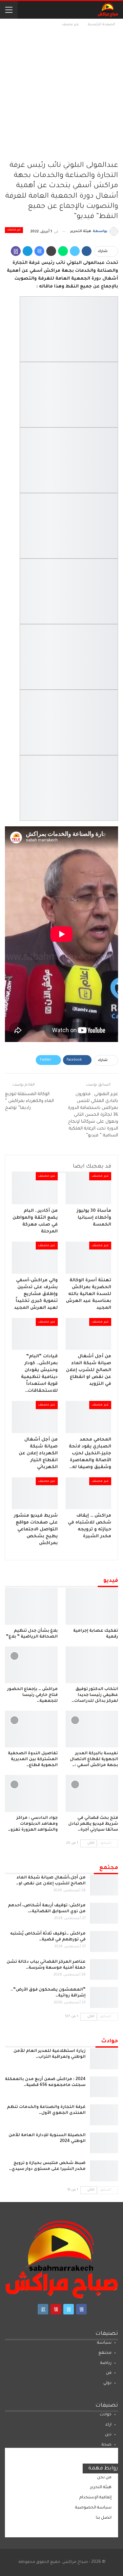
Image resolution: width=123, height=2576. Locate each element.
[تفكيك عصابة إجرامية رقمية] (92, 1606)
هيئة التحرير (101, 2488)
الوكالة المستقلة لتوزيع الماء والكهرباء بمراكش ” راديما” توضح (29, 1101)
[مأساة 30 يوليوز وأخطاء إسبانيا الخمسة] (89, 1188)
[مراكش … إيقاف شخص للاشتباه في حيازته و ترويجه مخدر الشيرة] (89, 1493)
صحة (107, 2445)
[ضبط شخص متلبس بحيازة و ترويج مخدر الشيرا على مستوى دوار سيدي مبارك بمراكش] (104, 2171)
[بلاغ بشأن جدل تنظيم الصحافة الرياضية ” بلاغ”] (31, 1606)
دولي (107, 2383)
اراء (109, 2425)
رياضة (106, 2363)
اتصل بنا (104, 2518)
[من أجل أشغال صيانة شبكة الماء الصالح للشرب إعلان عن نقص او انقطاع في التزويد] (89, 1334)
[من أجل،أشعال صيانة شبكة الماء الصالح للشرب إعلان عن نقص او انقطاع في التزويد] (104, 1885)
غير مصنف (14, 230)
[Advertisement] (61, 93)
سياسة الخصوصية (93, 2508)
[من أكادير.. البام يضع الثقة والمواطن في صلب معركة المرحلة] (35, 1188)
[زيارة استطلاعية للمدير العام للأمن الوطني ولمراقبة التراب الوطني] (104, 2059)
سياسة (104, 2343)
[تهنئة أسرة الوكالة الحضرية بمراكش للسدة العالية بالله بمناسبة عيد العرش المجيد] (89, 1258)
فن (109, 2373)
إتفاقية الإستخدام (95, 2498)
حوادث (106, 2415)
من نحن (104, 2478)
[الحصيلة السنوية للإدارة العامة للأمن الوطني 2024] (104, 2143)
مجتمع (105, 2353)
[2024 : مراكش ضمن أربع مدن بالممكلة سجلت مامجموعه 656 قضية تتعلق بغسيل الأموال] (104, 2087)
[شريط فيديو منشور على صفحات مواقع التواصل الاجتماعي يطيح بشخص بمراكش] (35, 1493)
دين (108, 2435)
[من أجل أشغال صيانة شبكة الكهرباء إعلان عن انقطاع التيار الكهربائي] (35, 1417)
